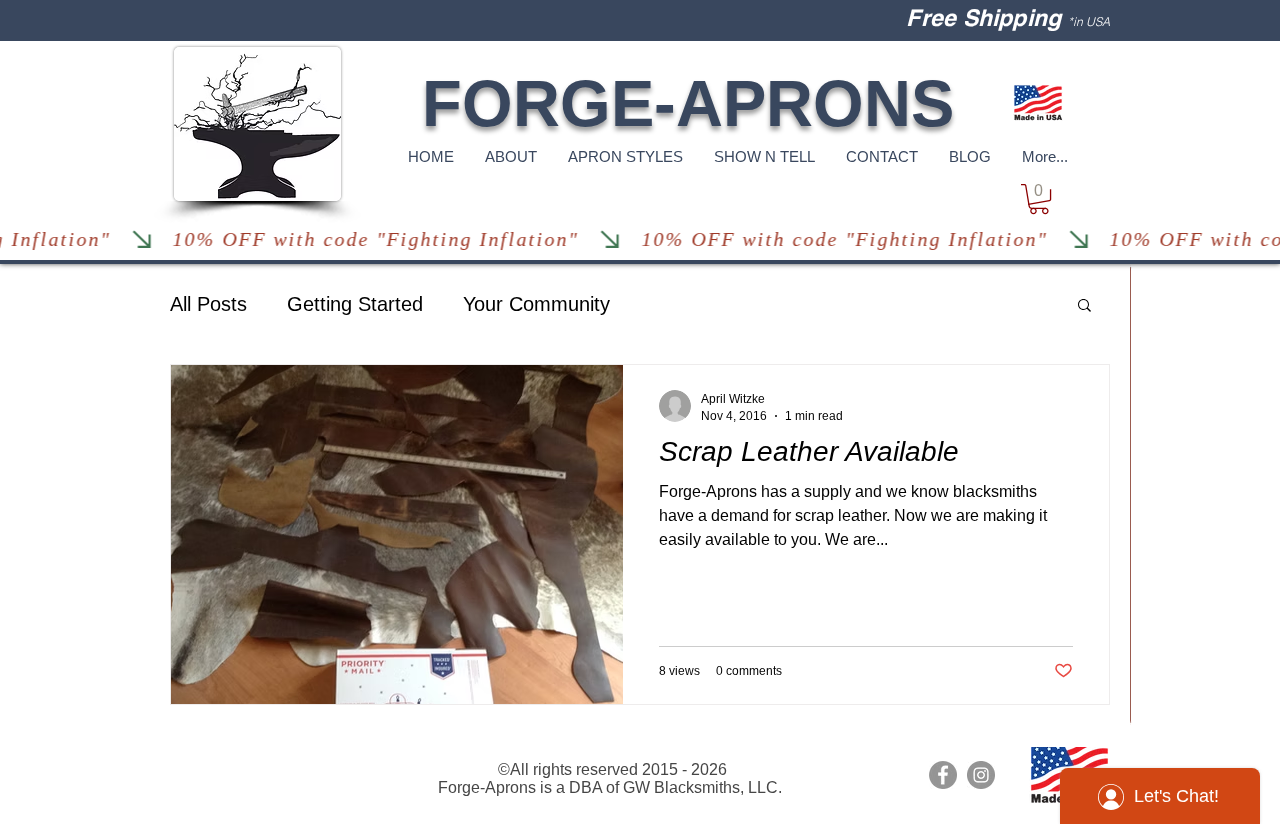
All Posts (208, 304)
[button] (1039, 199)
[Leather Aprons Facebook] (943, 775)
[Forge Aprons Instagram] (981, 775)
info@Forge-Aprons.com (255, 753)
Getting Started (355, 304)
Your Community (536, 304)
